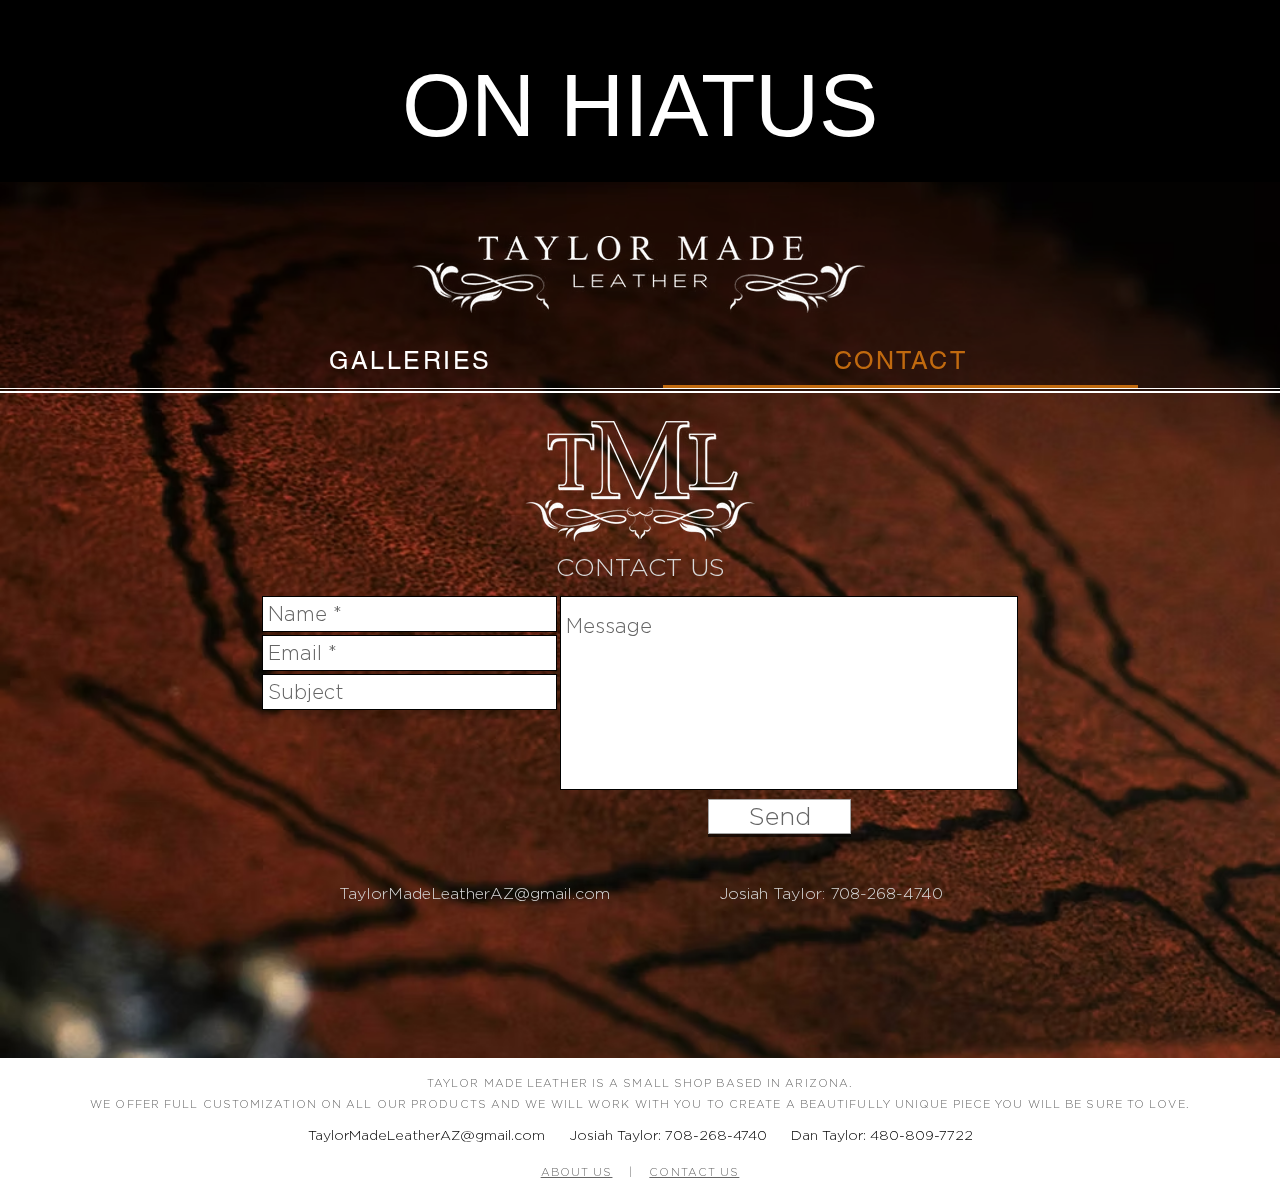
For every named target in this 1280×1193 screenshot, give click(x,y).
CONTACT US (694, 1172)
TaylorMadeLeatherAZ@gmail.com (474, 893)
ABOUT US (577, 1172)
